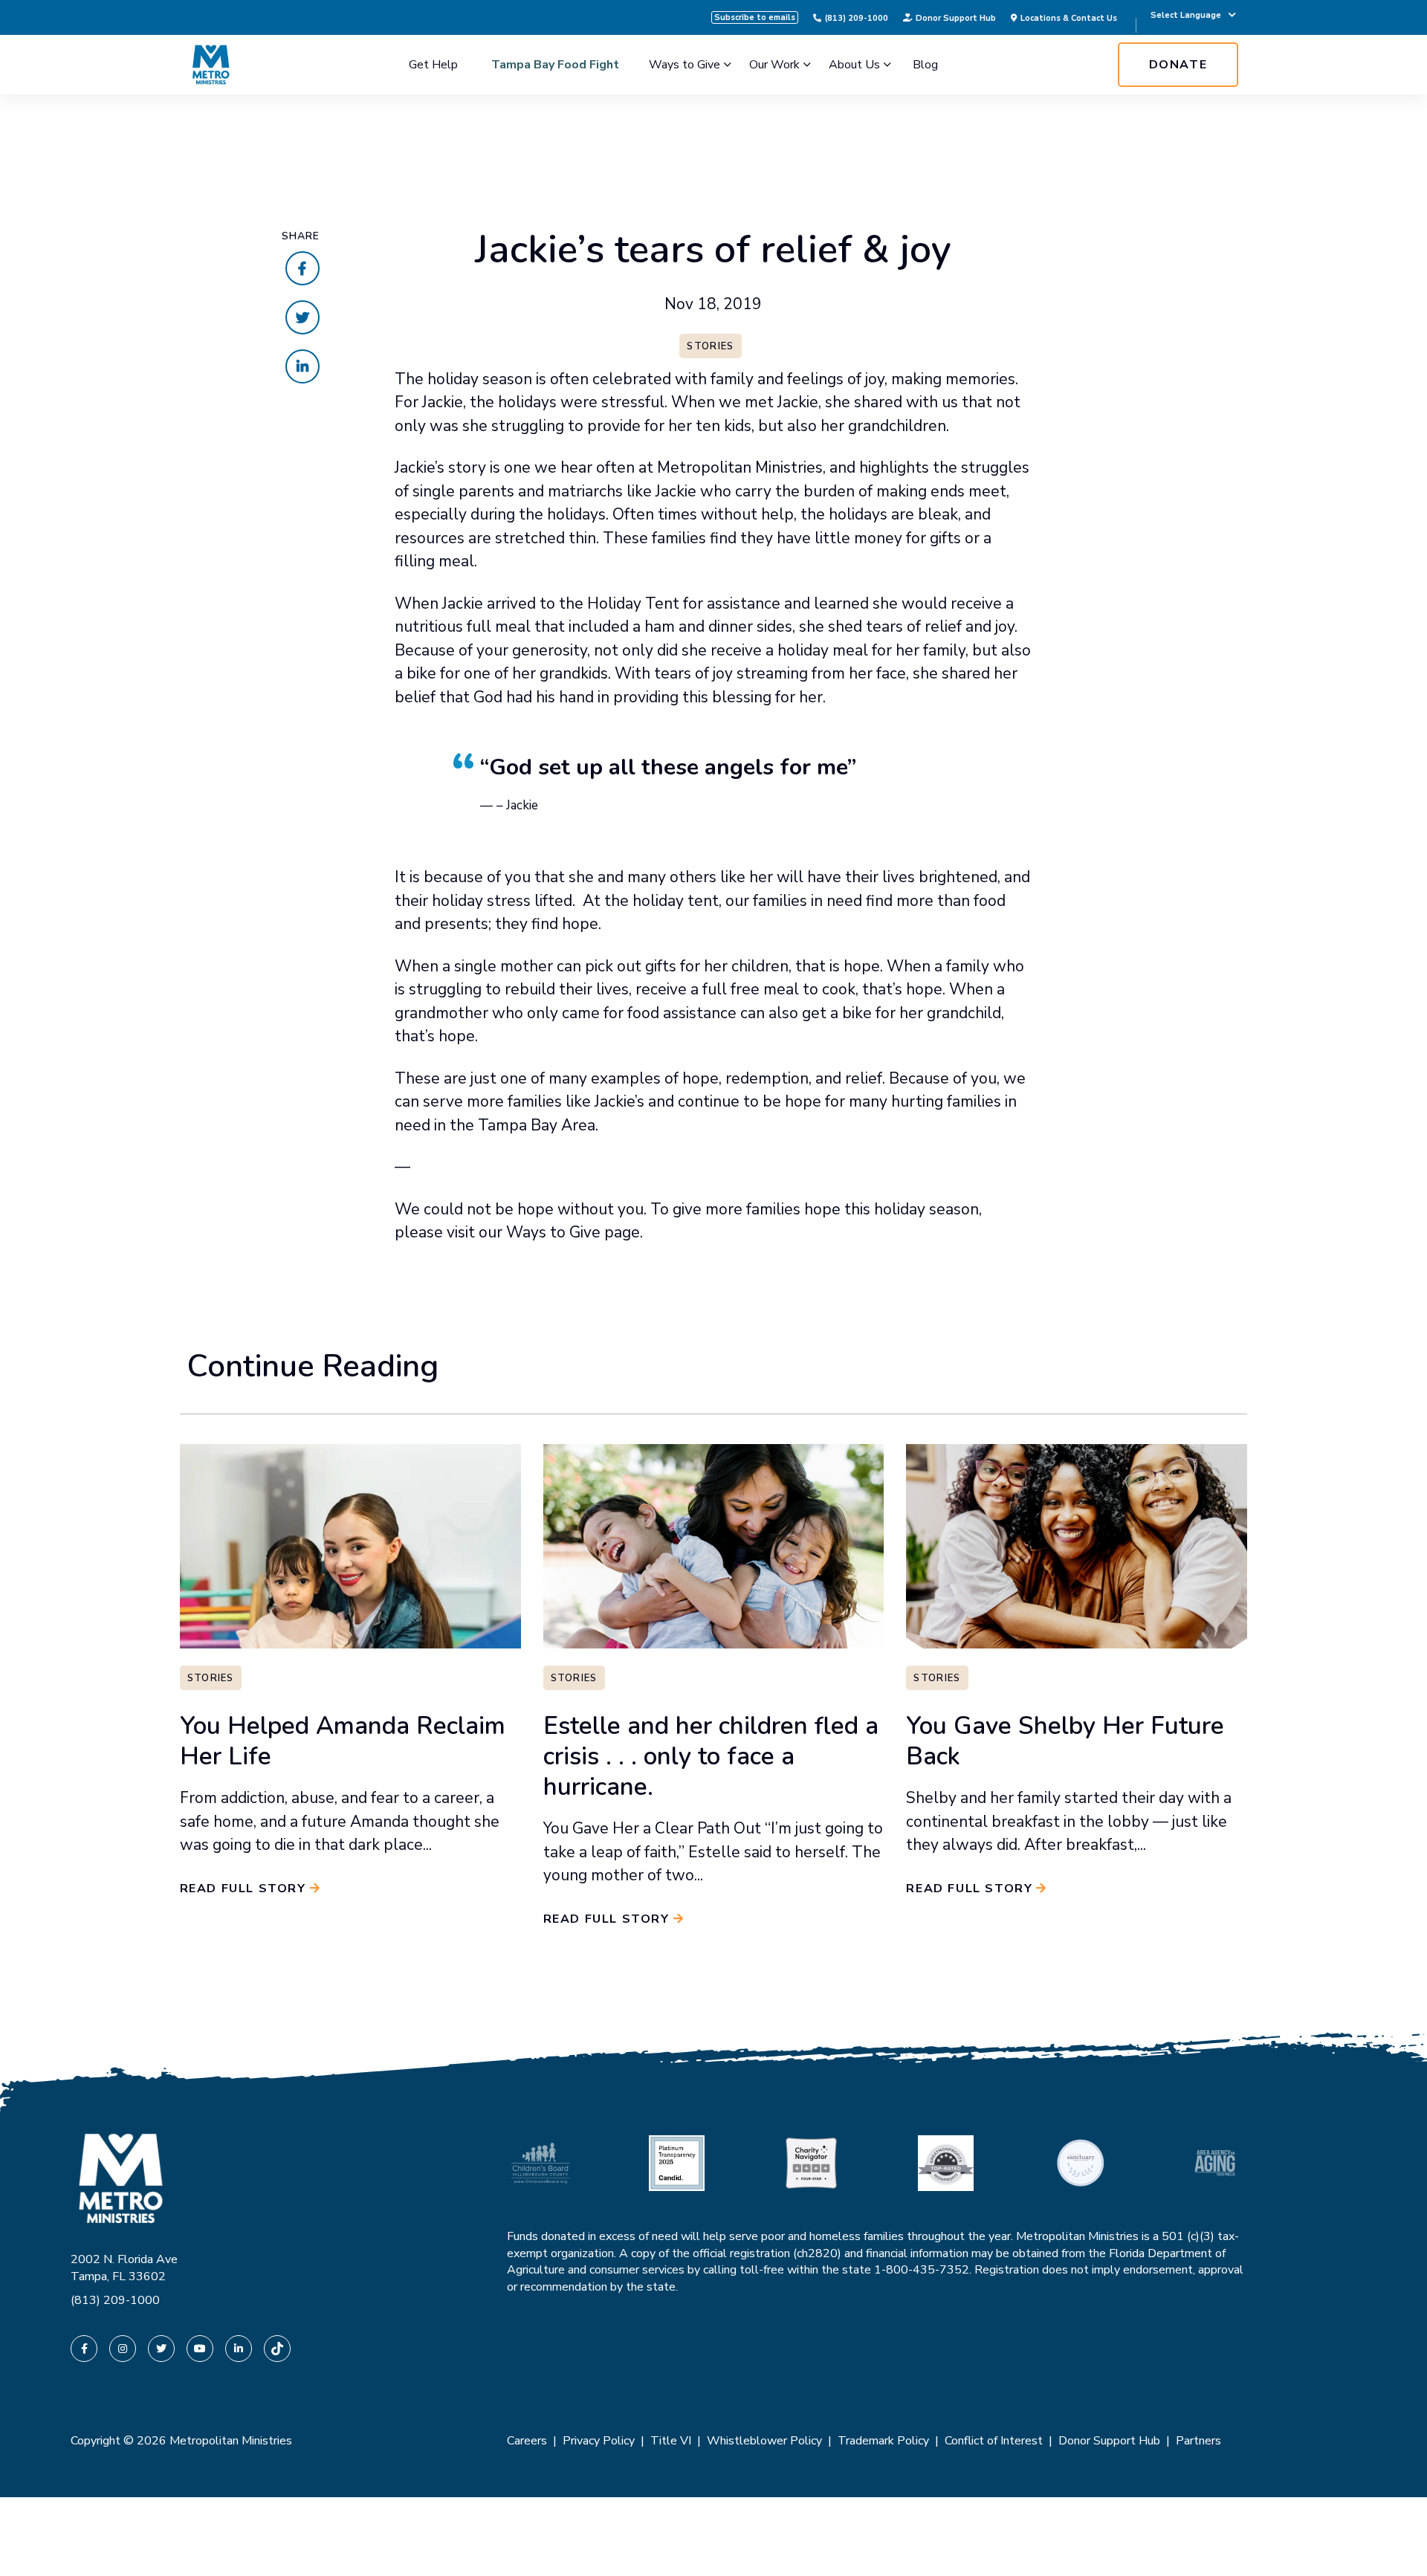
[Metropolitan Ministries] (211, 65)
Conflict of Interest (994, 2441)
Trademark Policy (883, 2441)
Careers (527, 2441)
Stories (710, 346)
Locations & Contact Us (1069, 18)
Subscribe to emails (755, 17)
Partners (1198, 2441)
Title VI (671, 2441)
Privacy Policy (599, 2441)
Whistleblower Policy (764, 2441)
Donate (1178, 65)
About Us (854, 65)
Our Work (774, 65)
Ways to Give (685, 65)
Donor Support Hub (956, 18)
